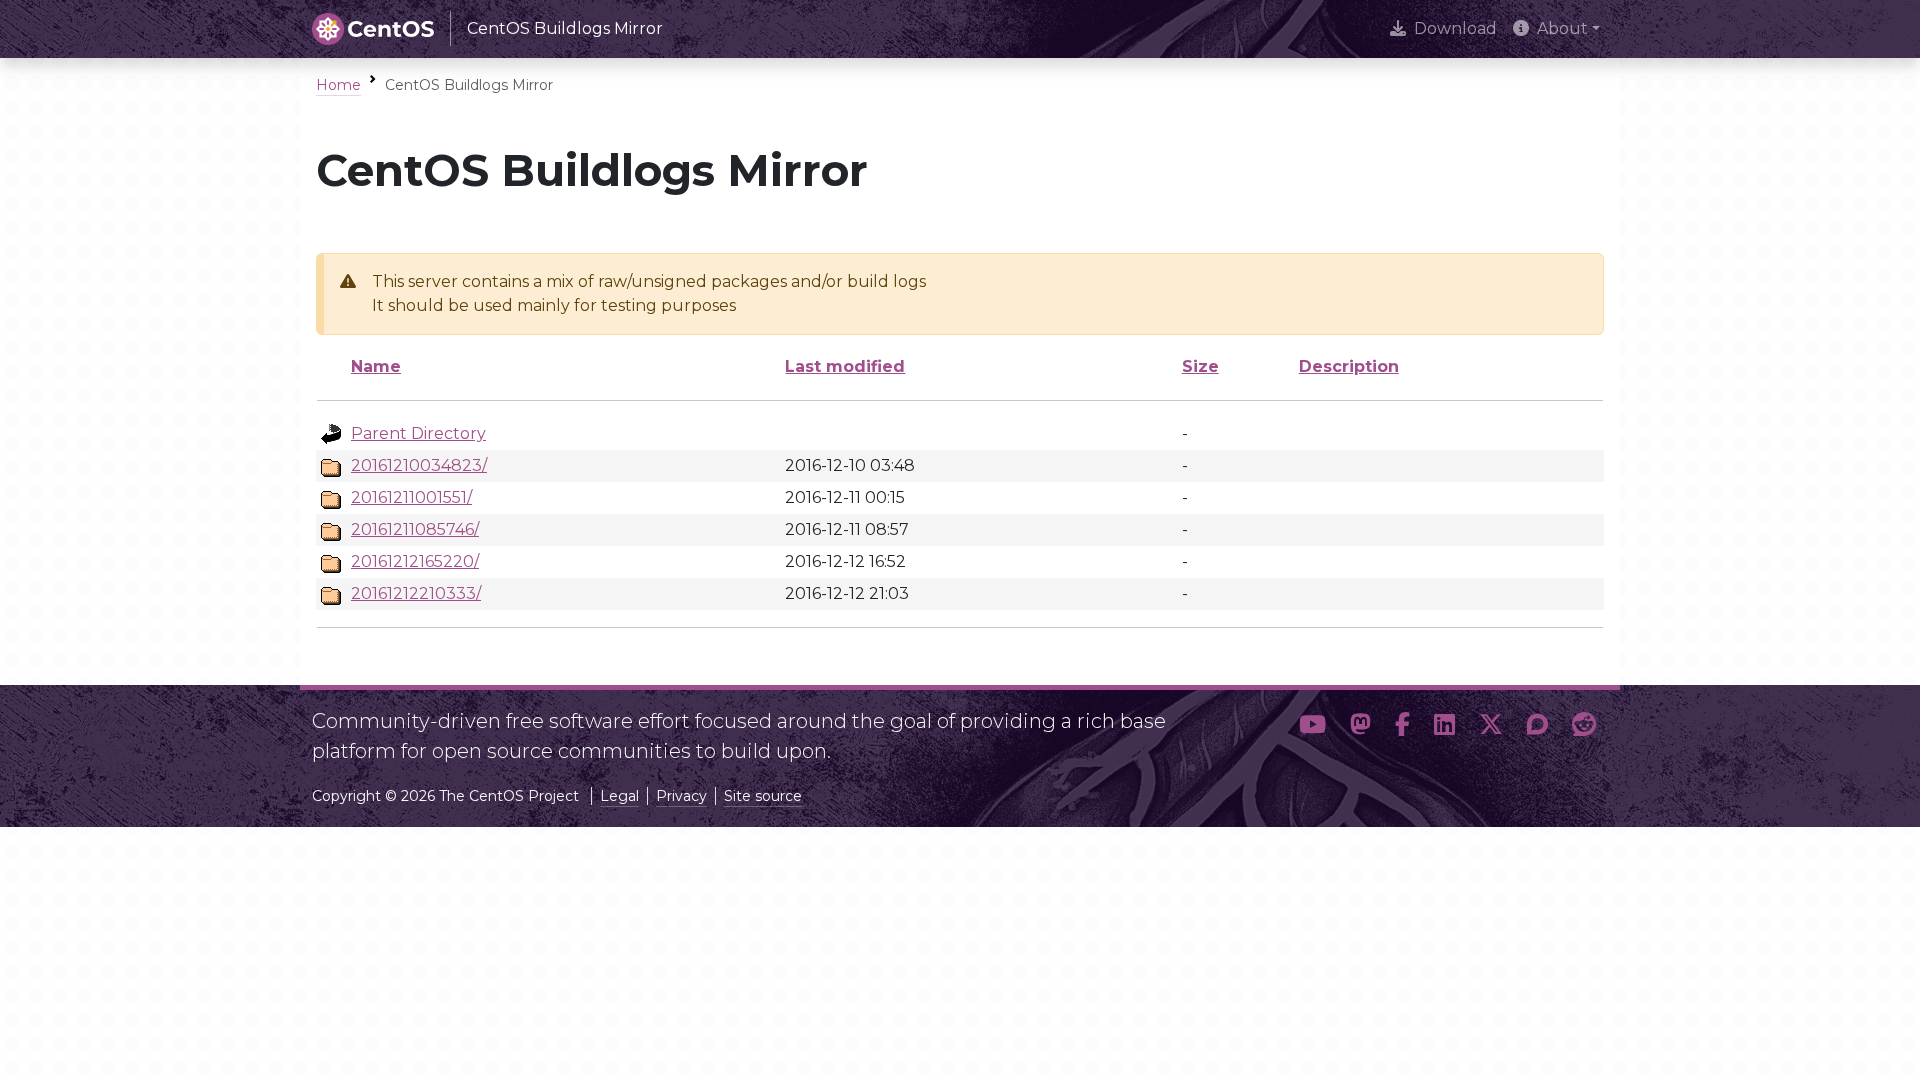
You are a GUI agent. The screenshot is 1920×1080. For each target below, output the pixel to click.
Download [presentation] (1455, 28)
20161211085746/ (415, 529)
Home (338, 85)
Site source (763, 796)
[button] (1312, 728)
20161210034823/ (419, 465)
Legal (619, 796)
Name (376, 366)
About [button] (1562, 28)
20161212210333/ (416, 593)
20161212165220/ (415, 561)
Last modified (845, 366)
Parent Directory (418, 433)
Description (1349, 366)
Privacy (681, 796)
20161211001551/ (411, 497)
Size (1200, 366)
